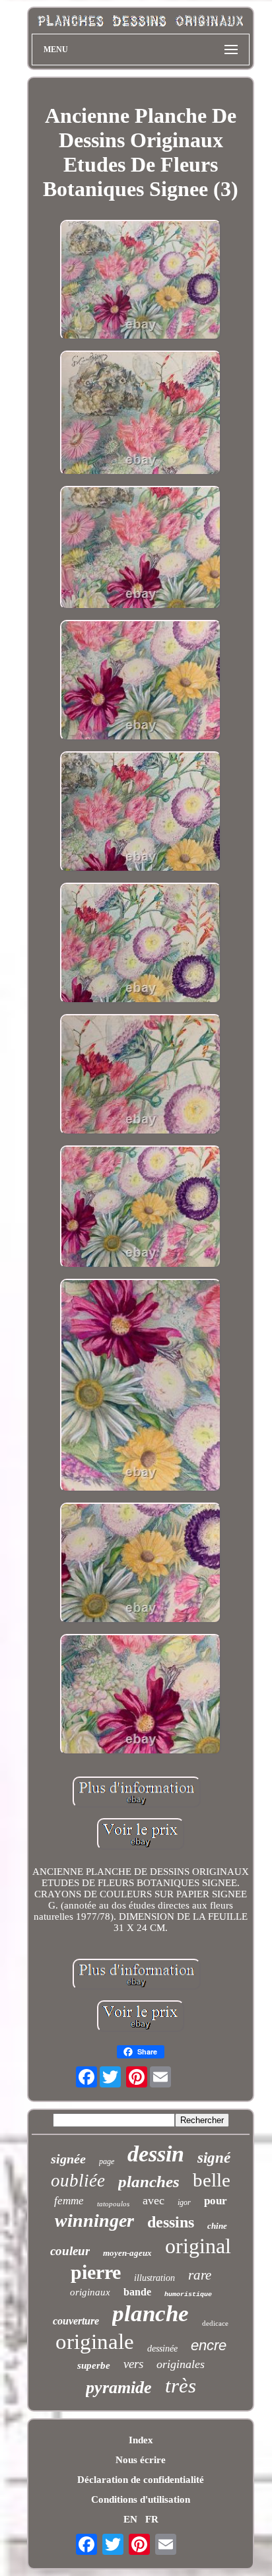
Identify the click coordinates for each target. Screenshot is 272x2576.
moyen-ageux (127, 2253)
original (198, 2246)
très (181, 2386)
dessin (156, 2154)
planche (151, 2314)
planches (149, 2182)
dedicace (215, 2323)
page (107, 2161)
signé (214, 2158)
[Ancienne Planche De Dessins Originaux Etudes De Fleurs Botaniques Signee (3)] (141, 281)
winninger (94, 2220)
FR (152, 2519)
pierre (96, 2272)
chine (217, 2226)
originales (181, 2364)
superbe (94, 2365)
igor (184, 2202)
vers (133, 2364)
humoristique (188, 2294)
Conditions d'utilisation (141, 2499)
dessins (171, 2222)
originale (95, 2342)
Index (141, 2440)
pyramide (119, 2388)
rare (200, 2275)
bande (137, 2292)
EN (130, 2519)
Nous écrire (141, 2460)
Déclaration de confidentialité (141, 2480)
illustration (154, 2278)
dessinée (162, 2349)
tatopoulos (113, 2204)
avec (153, 2200)
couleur (70, 2251)
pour (216, 2201)
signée (68, 2159)
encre (209, 2345)
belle (212, 2180)
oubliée (78, 2181)
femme (69, 2201)
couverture (76, 2321)
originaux (90, 2292)
